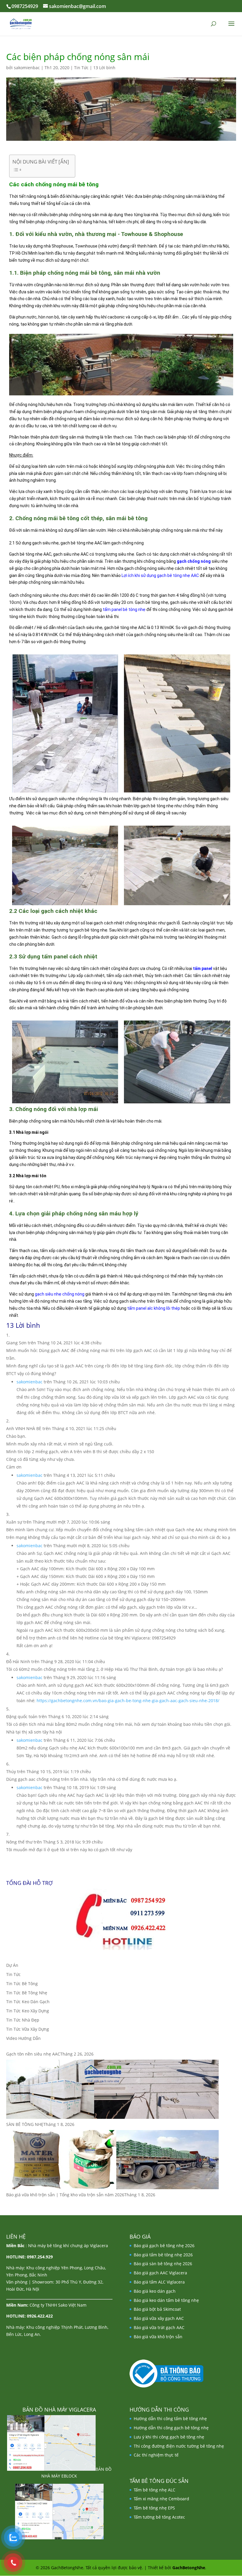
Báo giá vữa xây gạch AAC (159, 2318)
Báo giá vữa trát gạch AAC (159, 2327)
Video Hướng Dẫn (23, 2038)
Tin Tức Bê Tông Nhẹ (27, 1993)
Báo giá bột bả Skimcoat (157, 2309)
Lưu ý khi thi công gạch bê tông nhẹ (169, 2437)
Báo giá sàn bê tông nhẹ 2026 (163, 2264)
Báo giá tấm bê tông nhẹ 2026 (163, 2255)
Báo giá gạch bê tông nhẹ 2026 (164, 2246)
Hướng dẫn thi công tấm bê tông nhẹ (170, 2419)
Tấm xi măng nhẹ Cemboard (161, 2499)
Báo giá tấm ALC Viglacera (159, 2282)
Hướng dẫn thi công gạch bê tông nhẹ (171, 2428)
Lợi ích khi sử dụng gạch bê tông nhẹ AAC (160, 575)
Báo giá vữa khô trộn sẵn (158, 2337)
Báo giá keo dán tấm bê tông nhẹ (166, 2300)
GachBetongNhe (189, 2568)
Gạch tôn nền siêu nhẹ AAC (33, 2054)
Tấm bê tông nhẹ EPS (154, 2508)
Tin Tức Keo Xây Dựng (28, 2011)
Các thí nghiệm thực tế (156, 2455)
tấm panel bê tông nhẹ (124, 609)
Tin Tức (81, 68)
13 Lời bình (104, 68)
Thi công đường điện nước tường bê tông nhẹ (179, 2446)
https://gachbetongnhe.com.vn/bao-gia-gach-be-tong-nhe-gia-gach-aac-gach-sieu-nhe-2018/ (128, 1701)
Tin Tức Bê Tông (22, 1984)
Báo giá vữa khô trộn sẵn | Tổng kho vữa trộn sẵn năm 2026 (65, 2195)
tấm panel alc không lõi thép (154, 1308)
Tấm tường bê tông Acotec (159, 2517)
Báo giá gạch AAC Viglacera (160, 2273)
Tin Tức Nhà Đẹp (23, 2020)
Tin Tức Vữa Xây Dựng (28, 2029)
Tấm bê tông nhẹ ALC (154, 2490)
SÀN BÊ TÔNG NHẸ (25, 2124)
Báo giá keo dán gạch (155, 2291)
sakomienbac (27, 68)
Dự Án (12, 1965)
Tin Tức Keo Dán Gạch (28, 2002)
